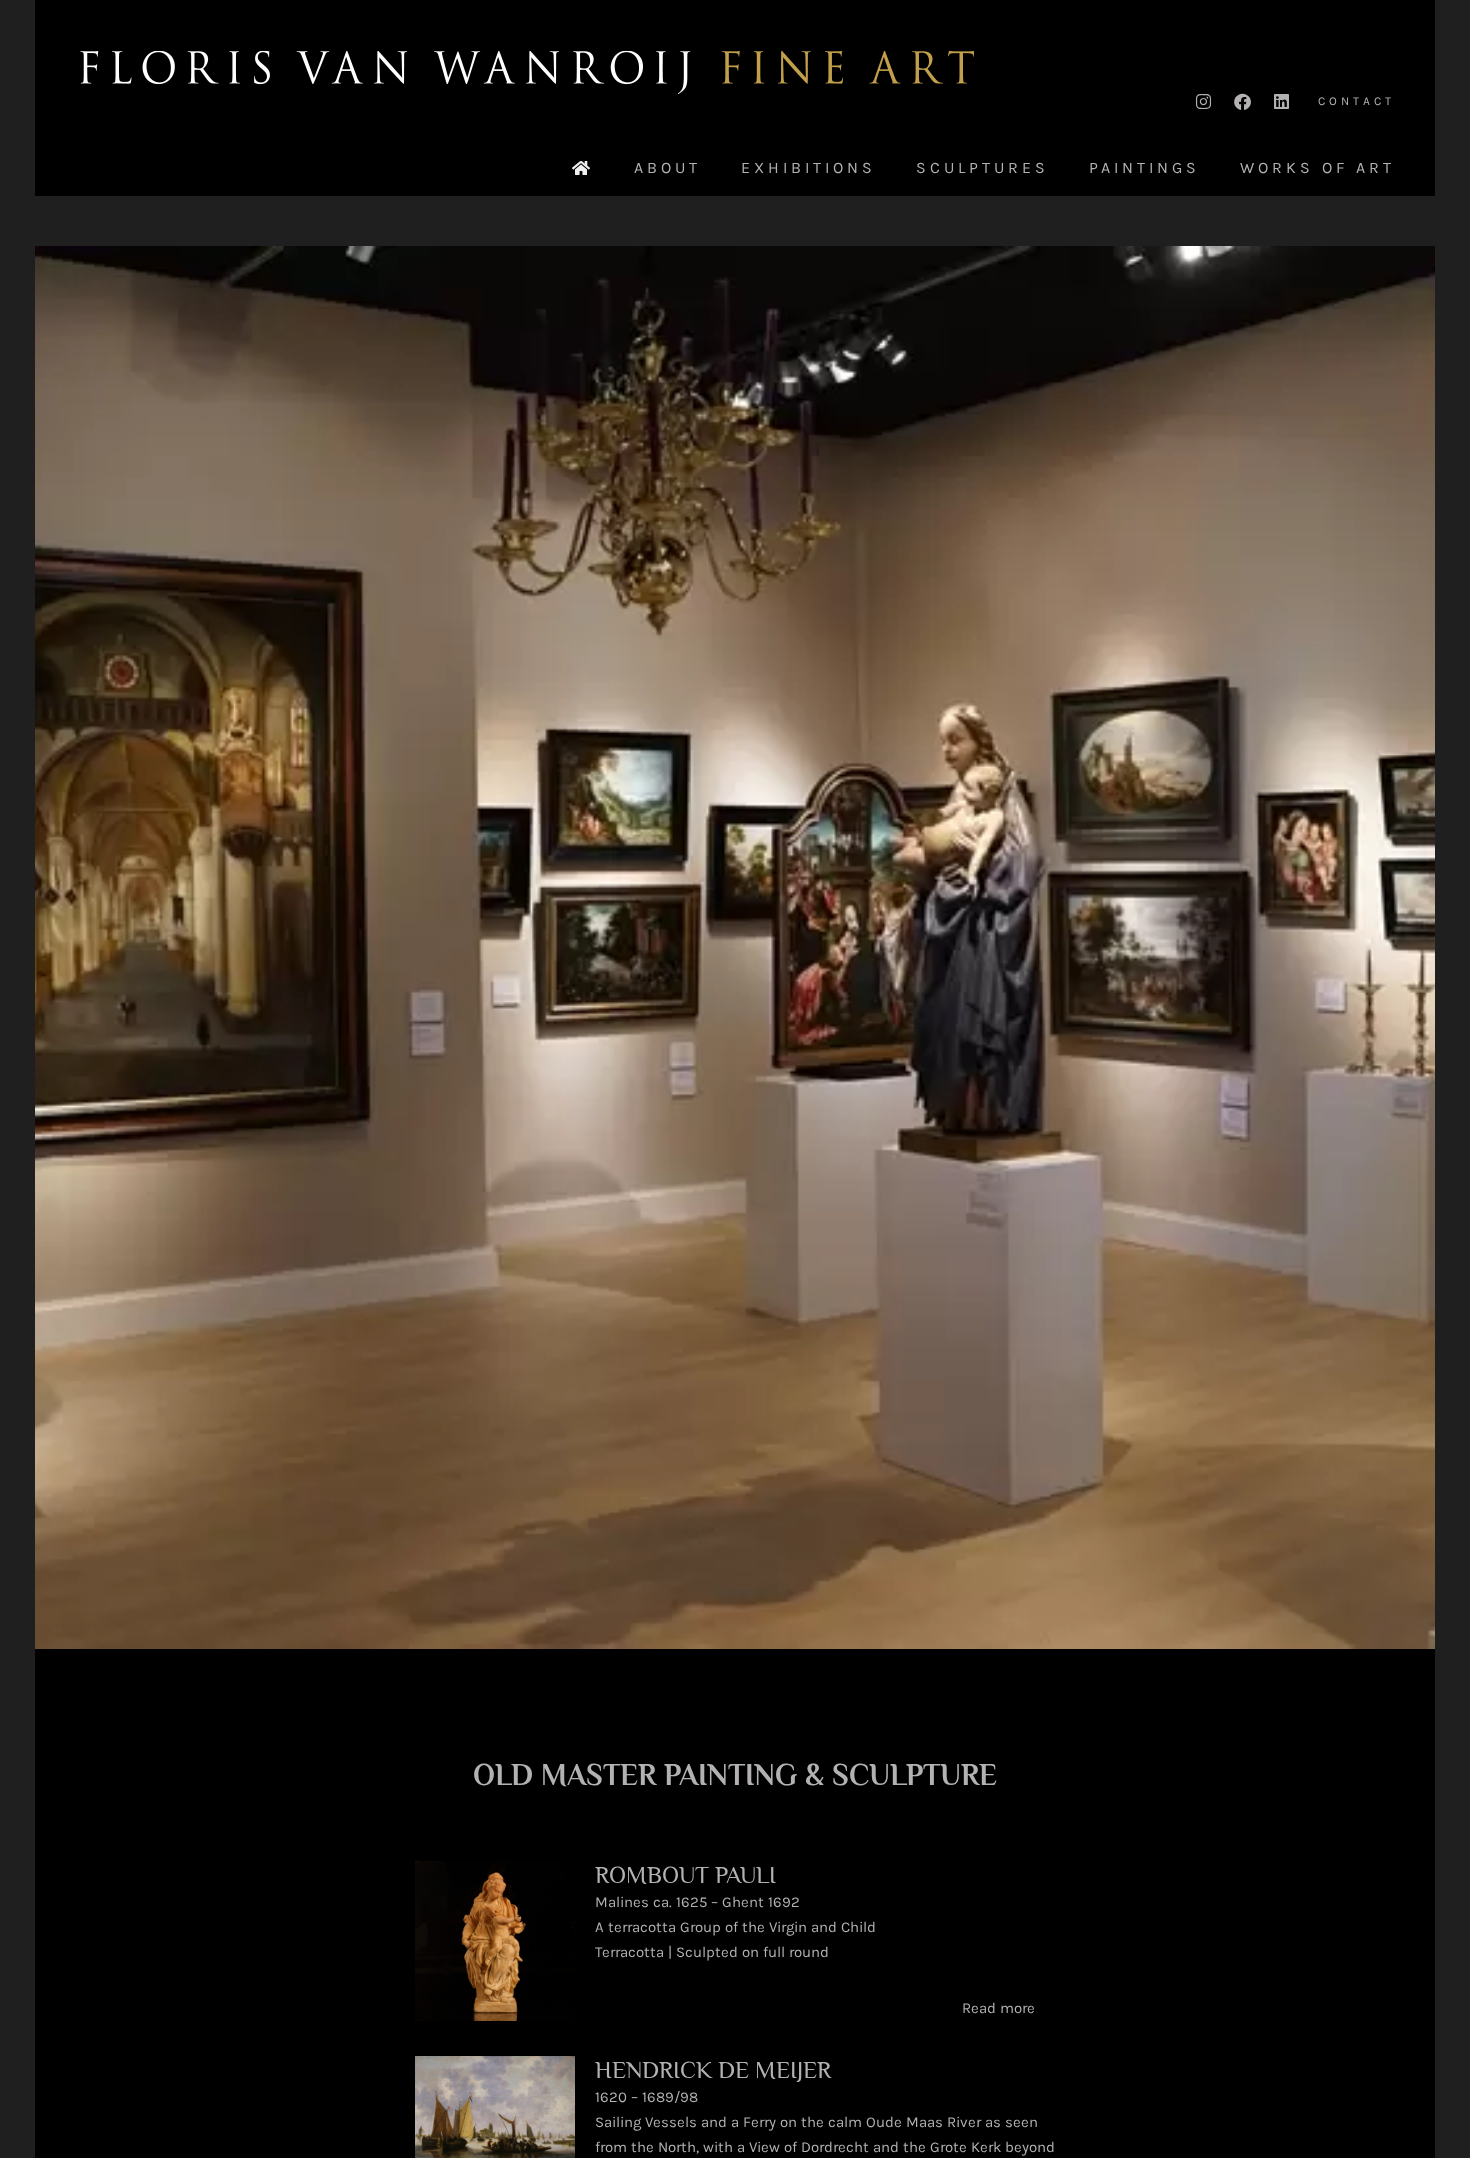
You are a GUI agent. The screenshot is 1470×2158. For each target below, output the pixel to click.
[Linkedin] (1281, 101)
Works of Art (1317, 168)
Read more (998, 2008)
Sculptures (982, 168)
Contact (1356, 101)
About (667, 168)
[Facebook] (1242, 101)
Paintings (1144, 168)
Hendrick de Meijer (713, 2069)
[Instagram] (1203, 101)
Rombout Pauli (685, 1874)
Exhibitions (808, 168)
